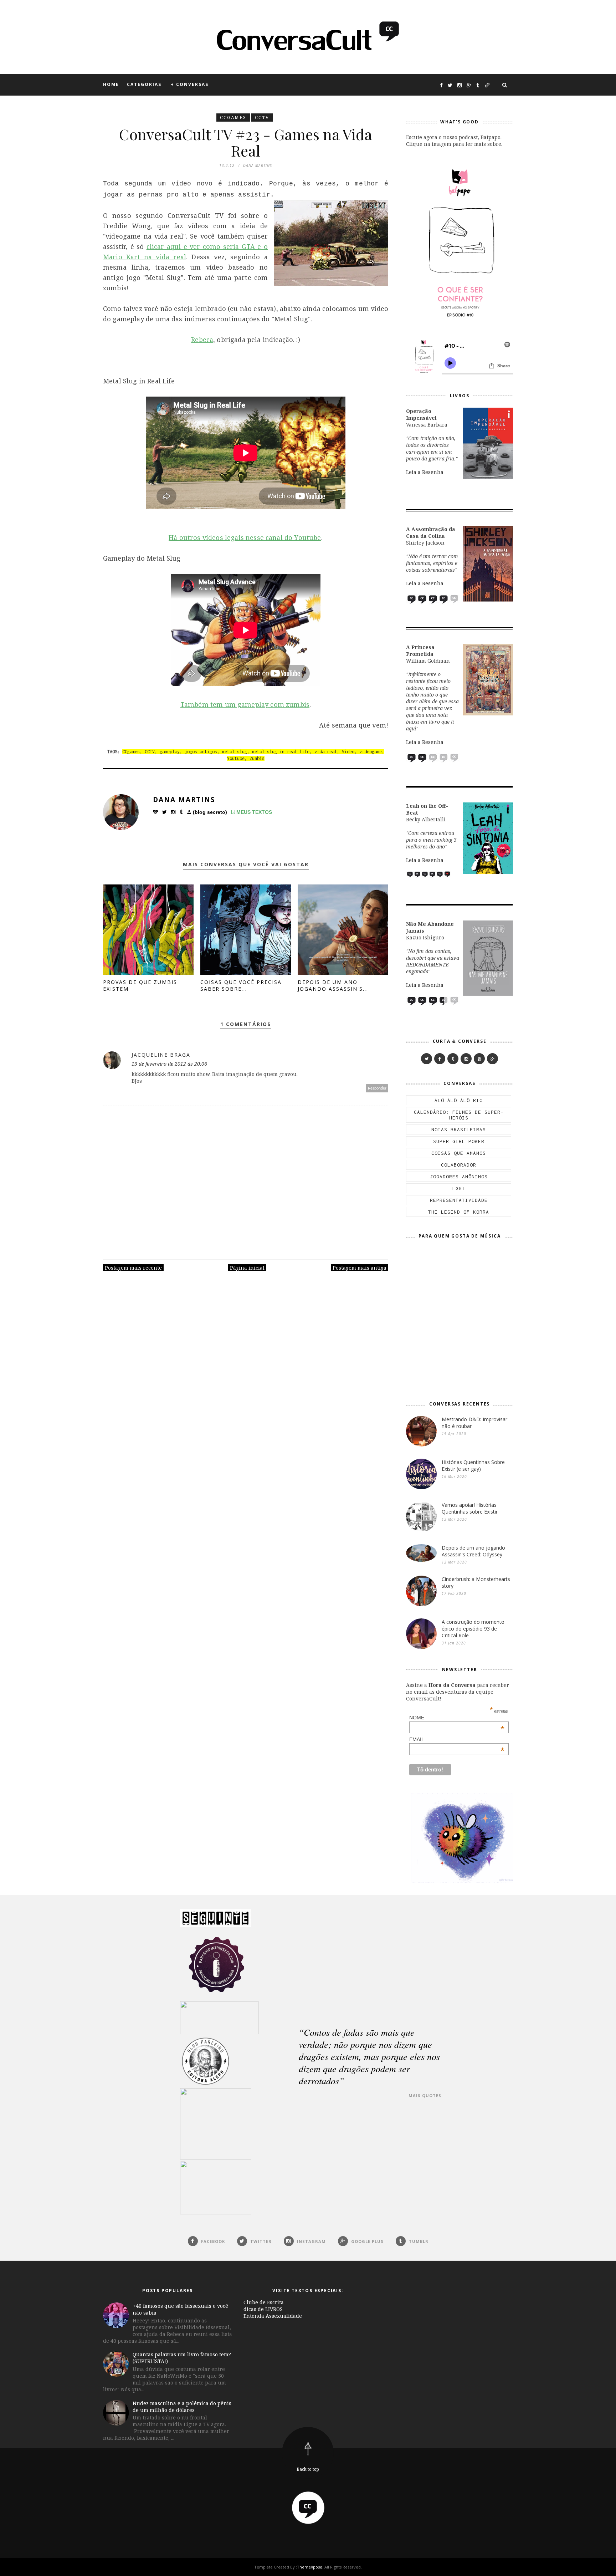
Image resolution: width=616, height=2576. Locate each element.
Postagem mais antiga (360, 1268)
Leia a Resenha (425, 472)
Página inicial (247, 1268)
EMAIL (457, 1739)
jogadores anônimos (459, 1177)
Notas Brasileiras (459, 1129)
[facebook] (440, 1059)
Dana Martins (184, 800)
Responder (377, 1088)
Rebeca (202, 340)
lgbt (459, 1188)
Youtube (236, 758)
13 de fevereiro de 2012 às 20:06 (169, 1064)
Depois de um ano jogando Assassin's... (333, 985)
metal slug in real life (281, 752)
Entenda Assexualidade (273, 2316)
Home (111, 84)
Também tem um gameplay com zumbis (245, 704)
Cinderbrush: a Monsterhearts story (476, 1582)
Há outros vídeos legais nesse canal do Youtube (245, 537)
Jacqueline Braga (161, 1055)
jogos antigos (201, 752)
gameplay (170, 752)
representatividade (459, 1200)
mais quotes (425, 2095)
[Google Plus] (492, 1059)
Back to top (308, 2469)
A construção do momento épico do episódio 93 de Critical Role (473, 1629)
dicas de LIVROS (263, 2309)
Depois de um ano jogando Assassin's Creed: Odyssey (473, 1551)
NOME (457, 1718)
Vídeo (348, 752)
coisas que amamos (459, 1153)
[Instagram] (466, 1059)
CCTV (262, 118)
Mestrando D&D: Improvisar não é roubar (474, 1423)
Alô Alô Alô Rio (459, 1100)
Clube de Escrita (264, 2302)
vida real (326, 752)
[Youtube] (479, 1059)
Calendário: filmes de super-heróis (459, 1115)
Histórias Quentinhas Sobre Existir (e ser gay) (473, 1465)
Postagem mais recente (133, 1268)
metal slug (235, 752)
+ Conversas (190, 84)
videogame (371, 752)
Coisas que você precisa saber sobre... (241, 985)
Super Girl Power (459, 1141)
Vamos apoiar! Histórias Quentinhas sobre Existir (470, 1508)
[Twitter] (427, 1059)
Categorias (144, 84)
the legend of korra (459, 1212)
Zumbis (257, 758)
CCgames (233, 118)
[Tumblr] (453, 1059)
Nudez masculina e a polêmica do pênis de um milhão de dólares (182, 2407)
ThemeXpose (310, 2567)
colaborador (459, 1165)
